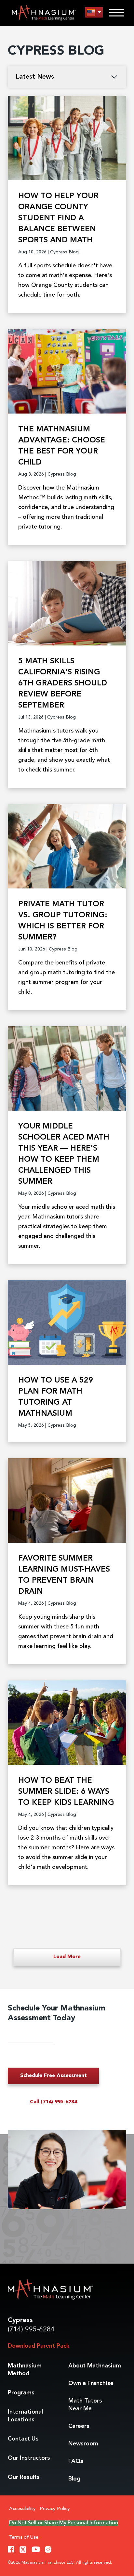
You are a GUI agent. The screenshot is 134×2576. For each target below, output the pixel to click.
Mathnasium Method (25, 2370)
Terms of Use (24, 2538)
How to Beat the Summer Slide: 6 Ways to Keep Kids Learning (66, 1792)
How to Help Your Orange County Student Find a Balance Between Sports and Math (58, 218)
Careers (79, 2426)
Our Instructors (29, 2458)
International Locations (25, 2416)
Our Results (24, 2477)
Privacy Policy (55, 2509)
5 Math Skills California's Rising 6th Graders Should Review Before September (63, 683)
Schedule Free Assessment (54, 2076)
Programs (21, 2393)
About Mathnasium (95, 2366)
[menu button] (94, 13)
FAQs (76, 2461)
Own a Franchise (91, 2383)
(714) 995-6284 (31, 2330)
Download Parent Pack (39, 2346)
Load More (67, 1957)
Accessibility (22, 2509)
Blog (74, 2479)
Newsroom (83, 2444)
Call (54, 2102)
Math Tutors (85, 2405)
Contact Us (23, 2439)
